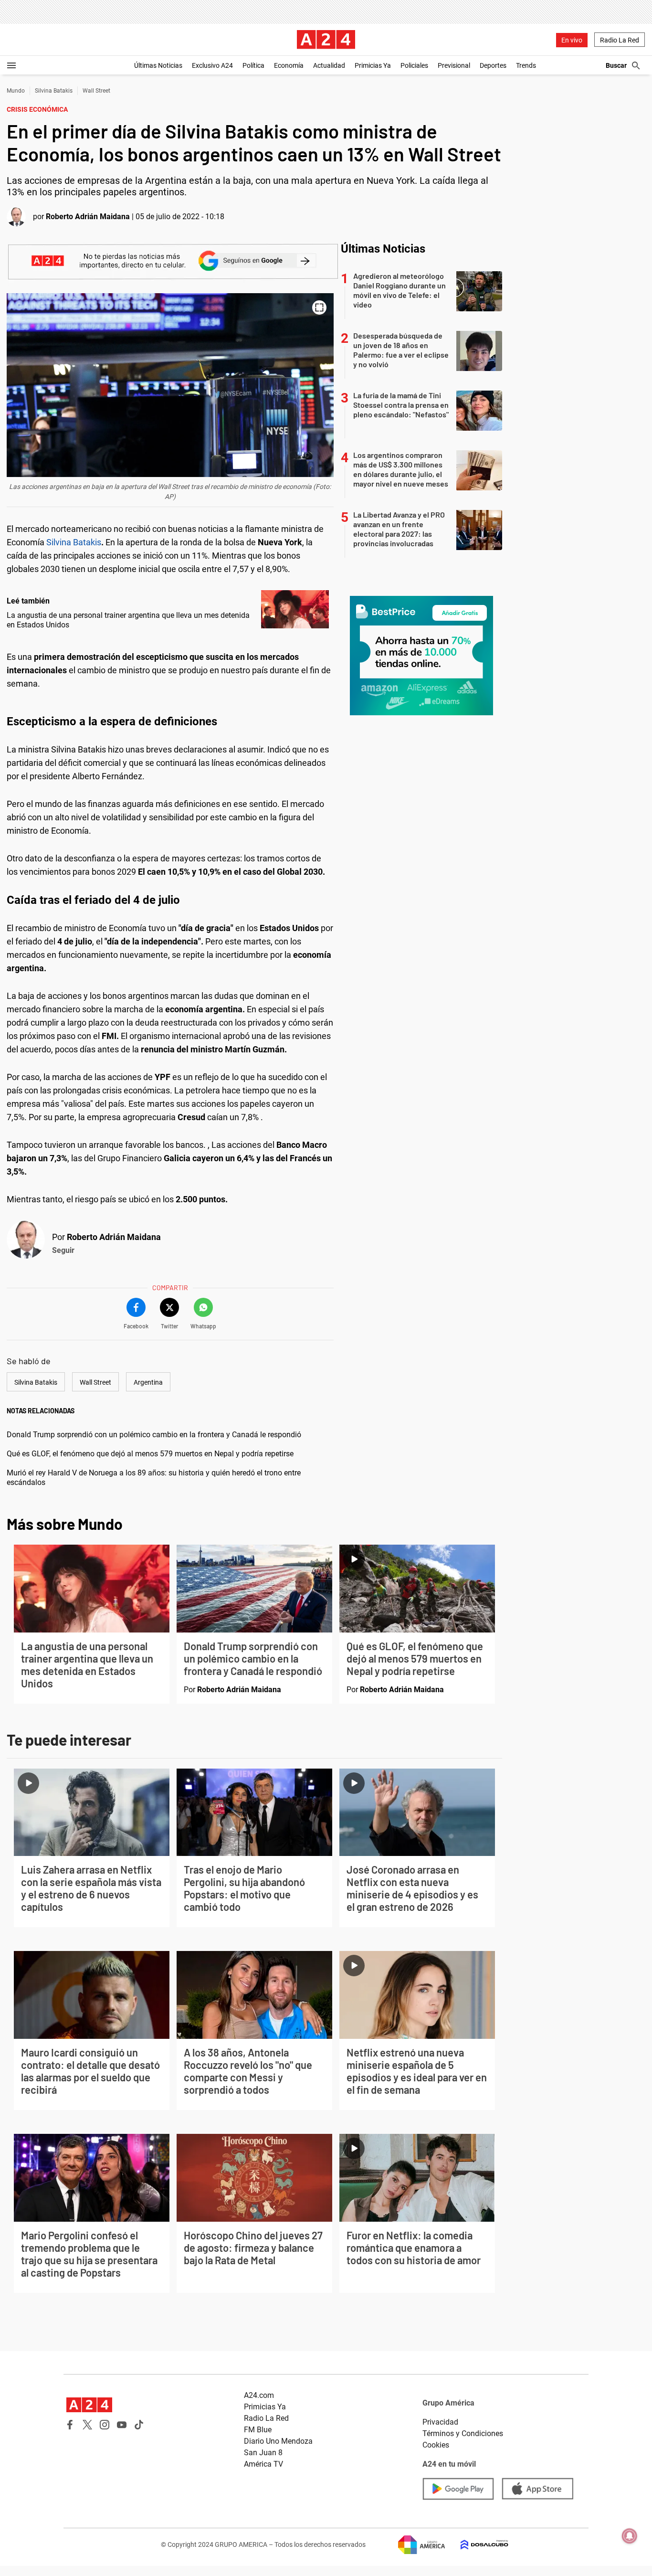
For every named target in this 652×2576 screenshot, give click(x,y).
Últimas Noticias (158, 65)
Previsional (454, 65)
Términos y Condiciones (463, 2433)
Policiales (414, 65)
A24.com (259, 2395)
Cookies (436, 2445)
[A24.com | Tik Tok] (139, 2425)
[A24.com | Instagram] (105, 2425)
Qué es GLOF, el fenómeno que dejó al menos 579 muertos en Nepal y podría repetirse (150, 1454)
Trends (526, 65)
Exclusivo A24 (212, 65)
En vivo (572, 40)
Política (253, 65)
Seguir (63, 1250)
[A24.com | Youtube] (122, 2425)
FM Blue (258, 2430)
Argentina (148, 1382)
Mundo (16, 91)
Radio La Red (620, 40)
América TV (263, 2464)
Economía (289, 65)
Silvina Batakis (54, 91)
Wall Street (96, 91)
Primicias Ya (373, 65)
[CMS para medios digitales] (477, 2545)
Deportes (493, 65)
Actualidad (329, 65)
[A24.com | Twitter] (87, 2425)
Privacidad (440, 2422)
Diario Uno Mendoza (278, 2441)
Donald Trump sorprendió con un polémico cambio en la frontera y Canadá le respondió (154, 1435)
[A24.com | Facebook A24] (70, 2425)
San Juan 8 (263, 2453)
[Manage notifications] (630, 2536)
